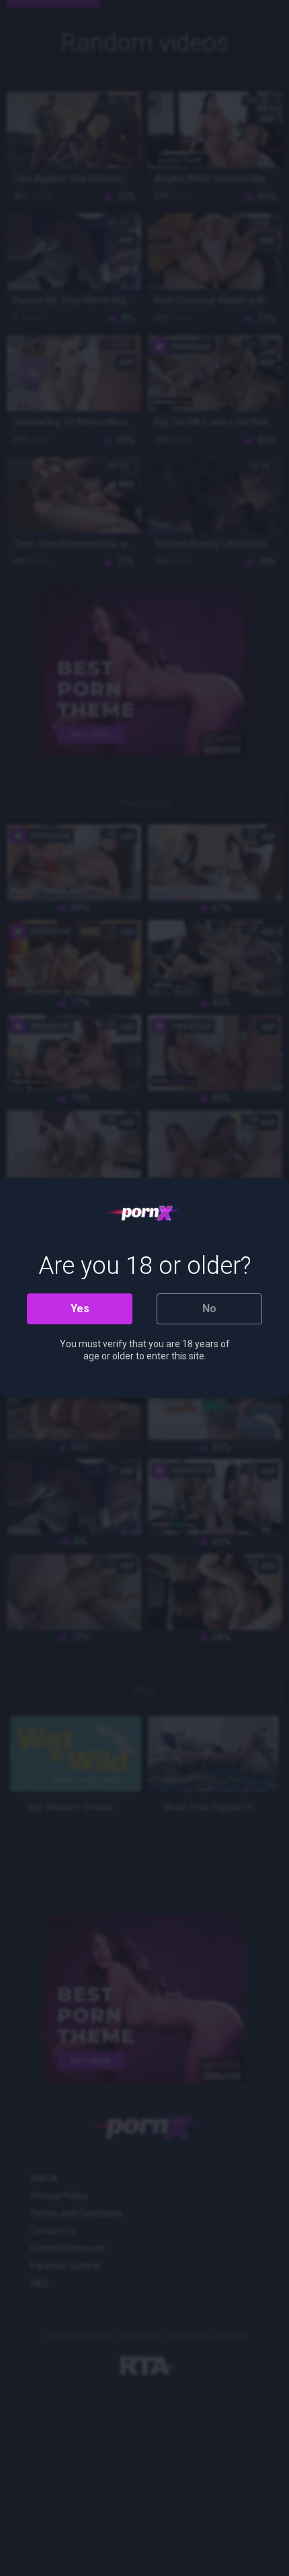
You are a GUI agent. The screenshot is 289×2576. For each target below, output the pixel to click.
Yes (80, 1309)
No (209, 1309)
